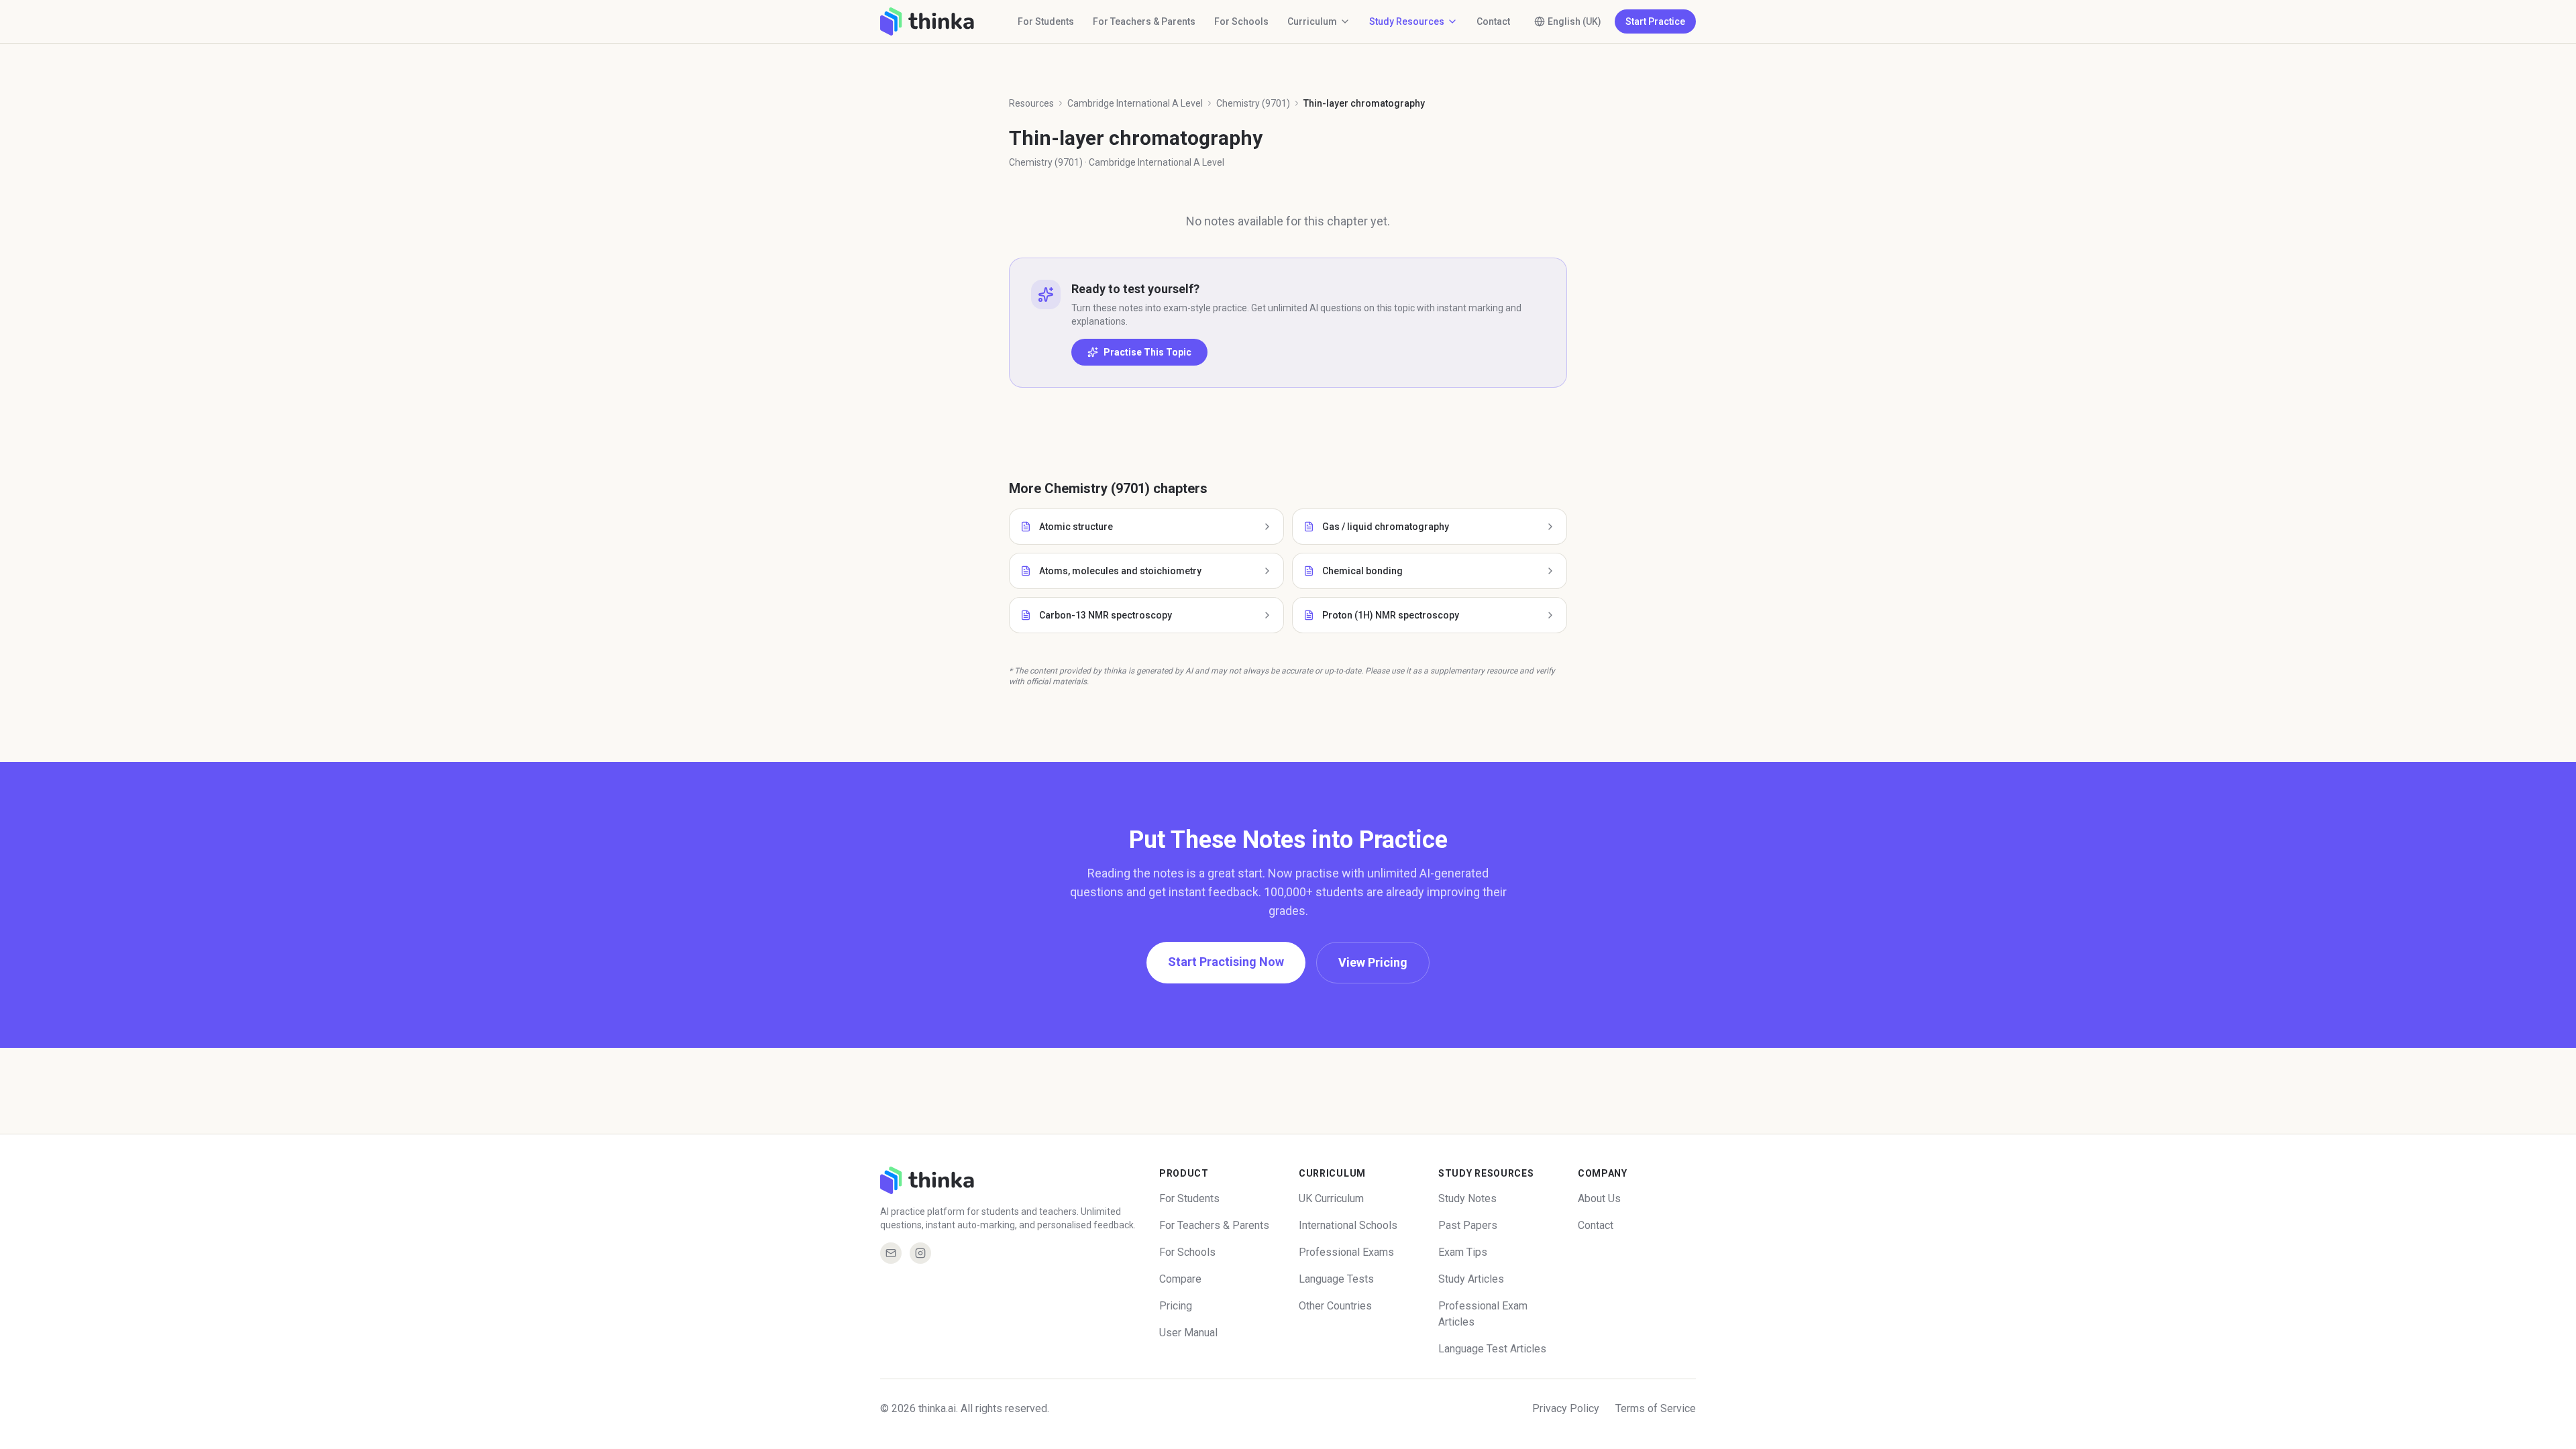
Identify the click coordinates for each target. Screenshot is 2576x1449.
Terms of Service (1656, 1408)
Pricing (1176, 1306)
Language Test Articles (1492, 1349)
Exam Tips (1463, 1252)
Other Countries (1335, 1306)
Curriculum (1312, 21)
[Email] (891, 1253)
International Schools (1348, 1225)
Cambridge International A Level (1135, 103)
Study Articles (1471, 1279)
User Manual (1188, 1333)
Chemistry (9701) (1253, 103)
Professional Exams (1346, 1252)
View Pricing (1373, 962)
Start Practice (1655, 21)
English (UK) (1574, 21)
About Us (1599, 1198)
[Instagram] (920, 1253)
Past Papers (1468, 1225)
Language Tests (1336, 1279)
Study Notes (1467, 1198)
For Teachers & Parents (1144, 21)
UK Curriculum (1331, 1198)
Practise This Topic (1147, 352)
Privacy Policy (1566, 1408)
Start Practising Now (1226, 962)
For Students (1046, 21)
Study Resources (1407, 21)
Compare (1180, 1279)
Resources (1031, 103)
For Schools (1241, 21)
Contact (1493, 21)
